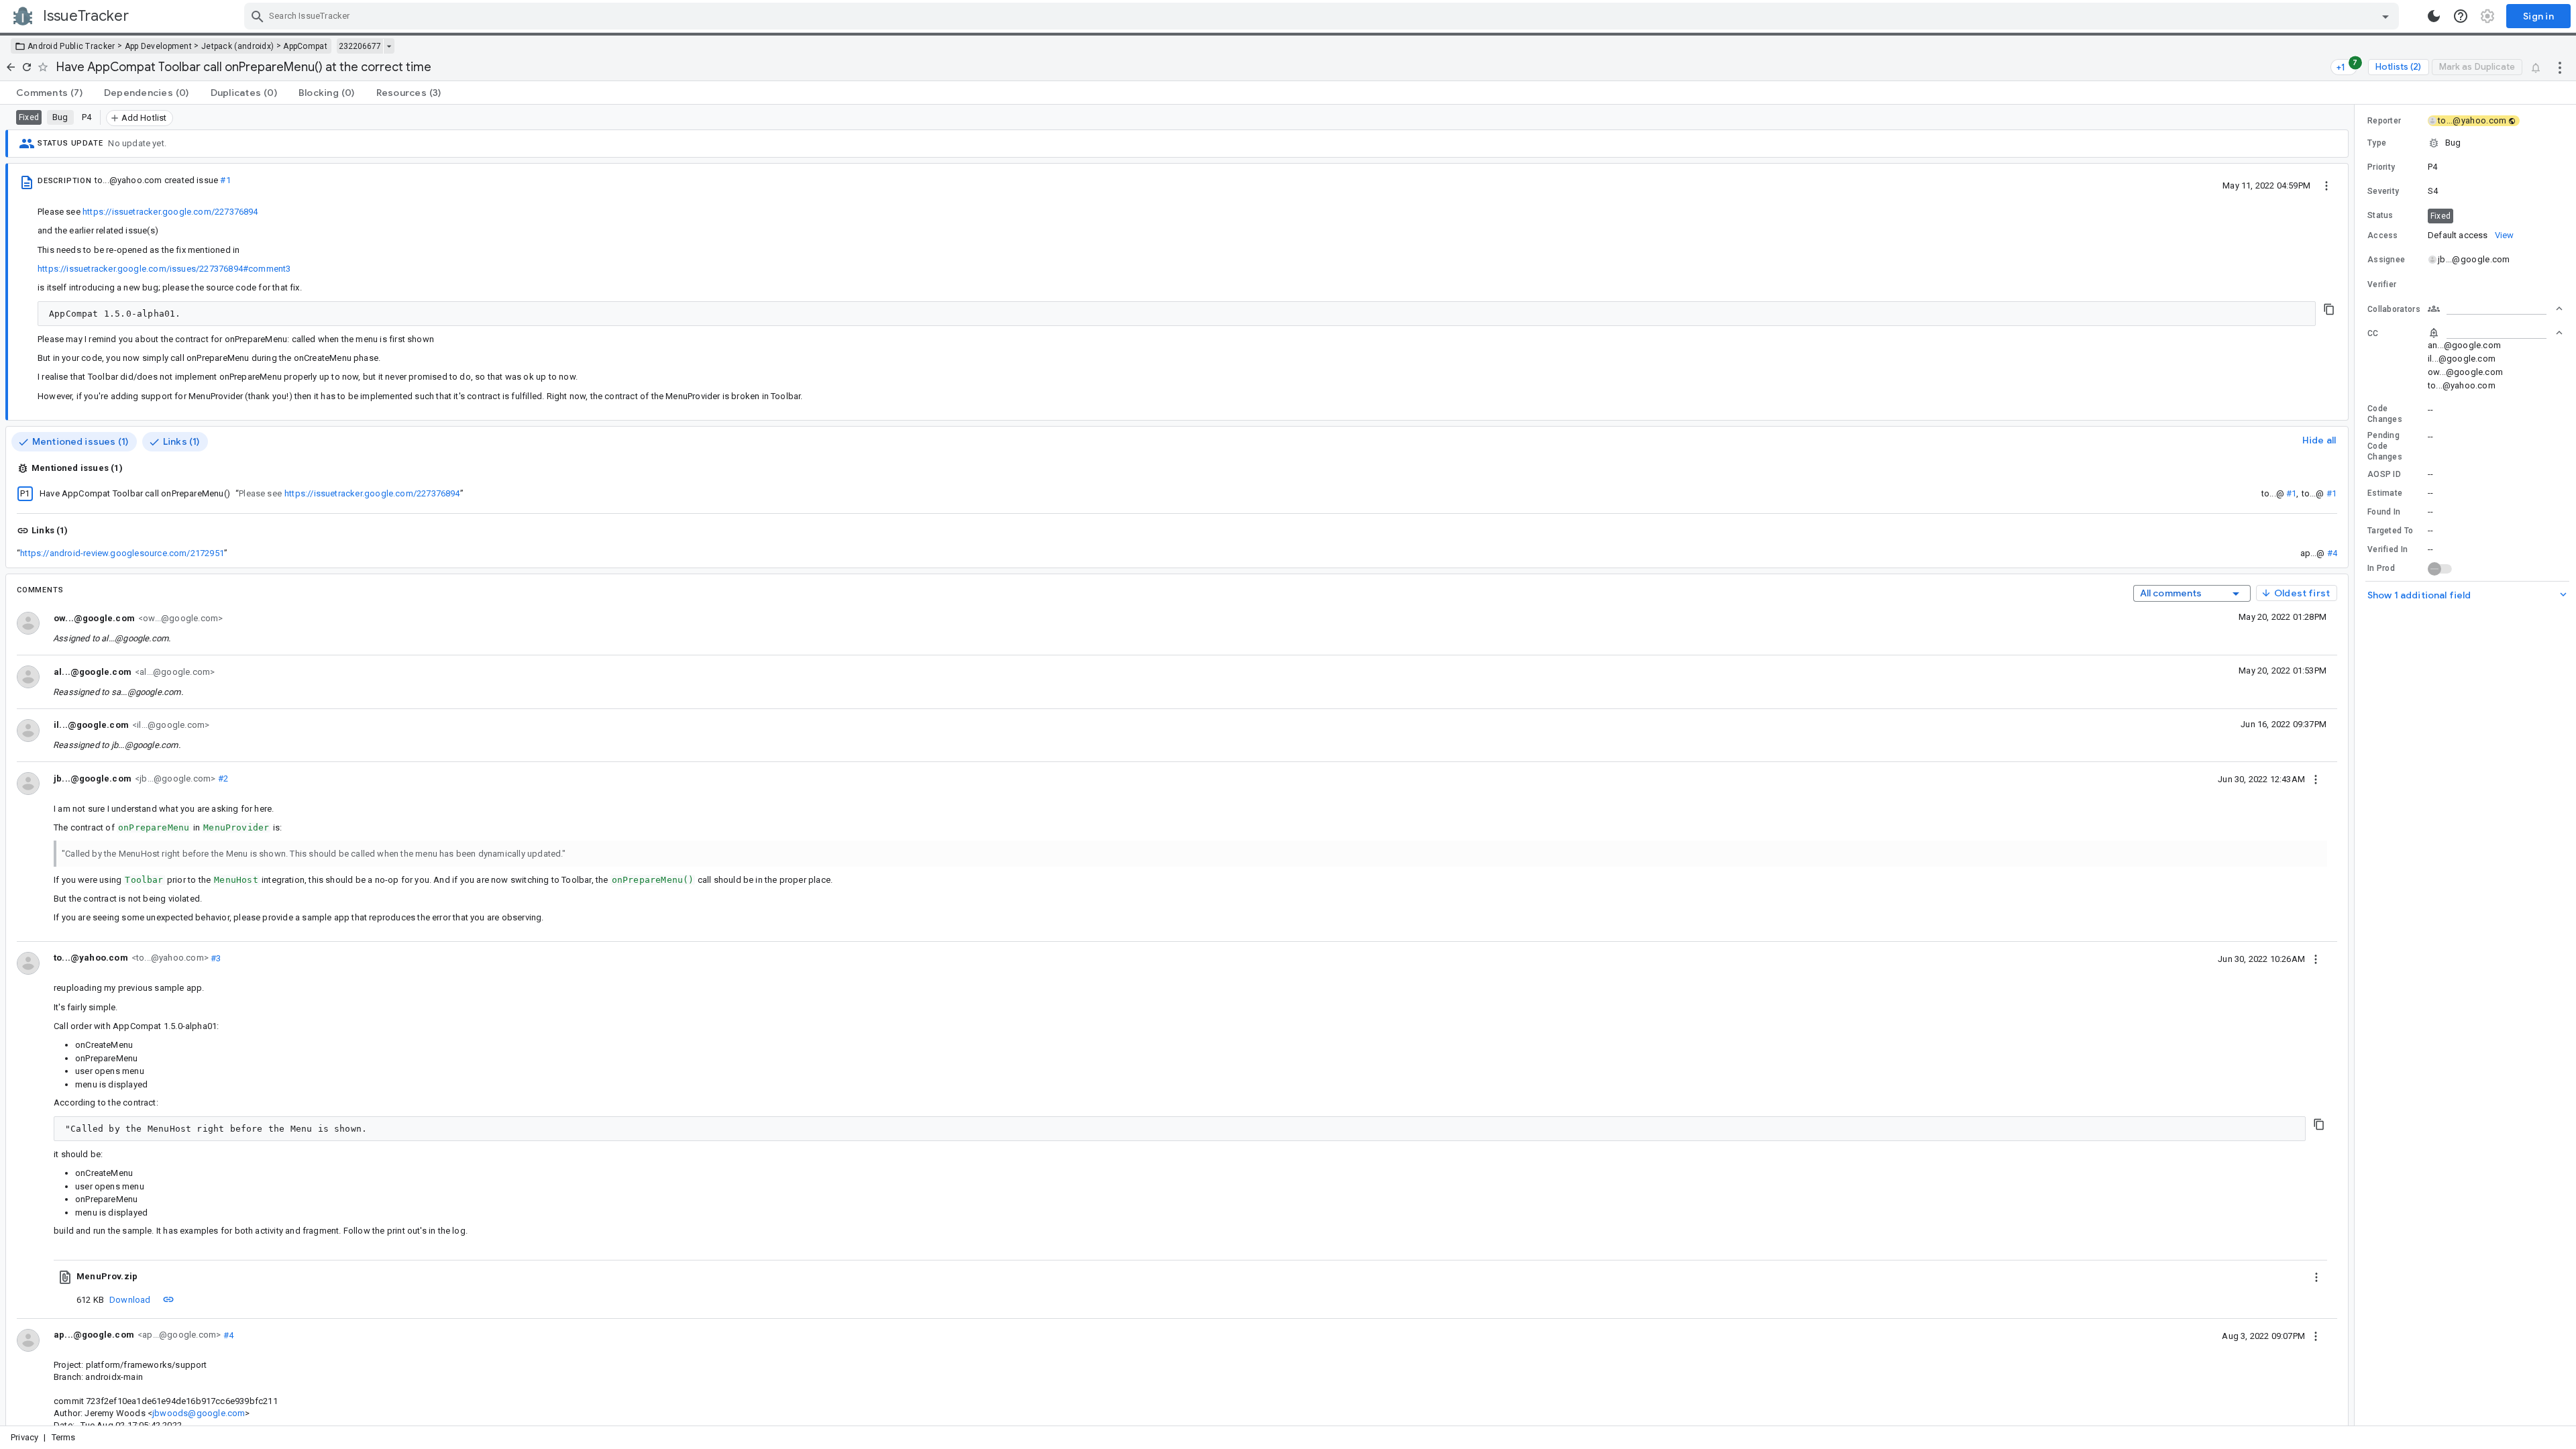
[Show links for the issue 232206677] (389, 46)
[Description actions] (2326, 185)
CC (2373, 333)
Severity (2383, 191)
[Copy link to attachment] (168, 1299)
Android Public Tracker (71, 46)
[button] (2465, 143)
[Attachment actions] (2316, 1277)
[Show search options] (2385, 16)
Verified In (2387, 549)
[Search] (258, 16)
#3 (215, 958)
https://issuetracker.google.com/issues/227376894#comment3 (164, 269)
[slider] (2357, 765)
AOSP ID (2384, 474)
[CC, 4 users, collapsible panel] (2495, 333)
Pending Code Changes (2385, 446)
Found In (2384, 512)
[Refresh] (27, 67)
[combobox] (1323, 16)
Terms (64, 1437)
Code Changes (2385, 414)
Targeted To (2390, 531)
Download (130, 1300)
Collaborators (2394, 309)
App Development (159, 46)
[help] (2461, 16)
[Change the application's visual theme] (2434, 16)
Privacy (24, 1437)
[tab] (49, 93)
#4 (2332, 553)
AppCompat (305, 46)
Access (2383, 235)
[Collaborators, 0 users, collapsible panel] (2495, 309)
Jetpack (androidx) (237, 46)
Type (2377, 143)
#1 (225, 180)
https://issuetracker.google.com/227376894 (170, 212)
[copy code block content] (2329, 309)
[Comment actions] (2316, 779)
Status (2380, 215)
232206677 (360, 46)
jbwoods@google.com (199, 1413)
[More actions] (2560, 67)
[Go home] (11, 67)
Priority (2381, 167)
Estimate (2385, 493)
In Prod (2381, 568)
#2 (222, 779)
